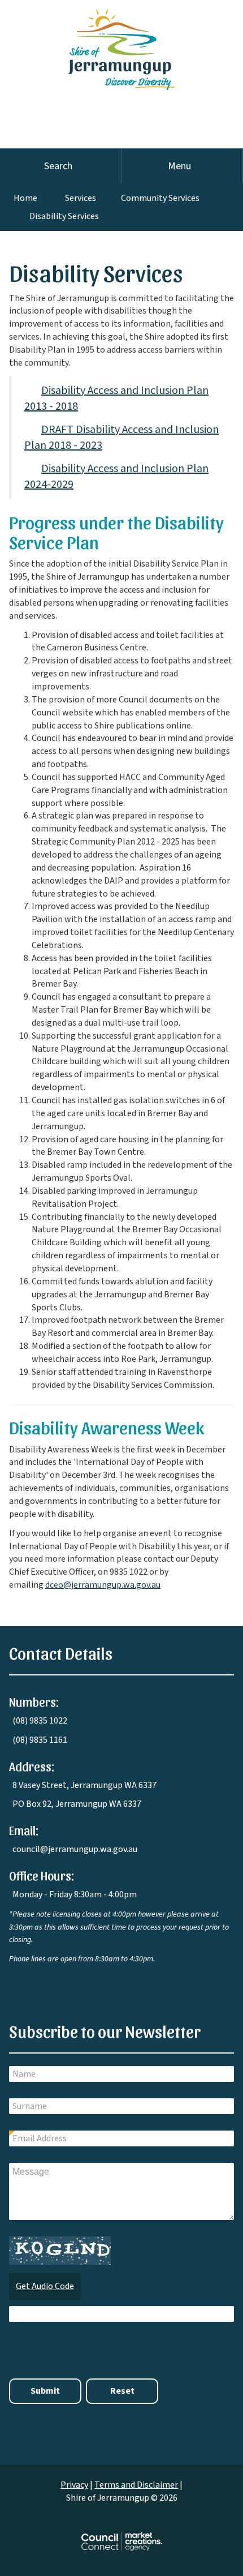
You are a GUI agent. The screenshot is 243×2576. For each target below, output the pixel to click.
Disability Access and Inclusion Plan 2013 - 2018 (116, 399)
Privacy (74, 2485)
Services (81, 198)
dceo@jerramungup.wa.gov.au (103, 1585)
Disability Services (64, 216)
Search (58, 166)
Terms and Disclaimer (136, 2485)
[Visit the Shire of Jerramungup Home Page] (121, 44)
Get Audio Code (45, 2286)
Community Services (160, 198)
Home (25, 198)
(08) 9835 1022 (40, 1721)
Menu (179, 166)
